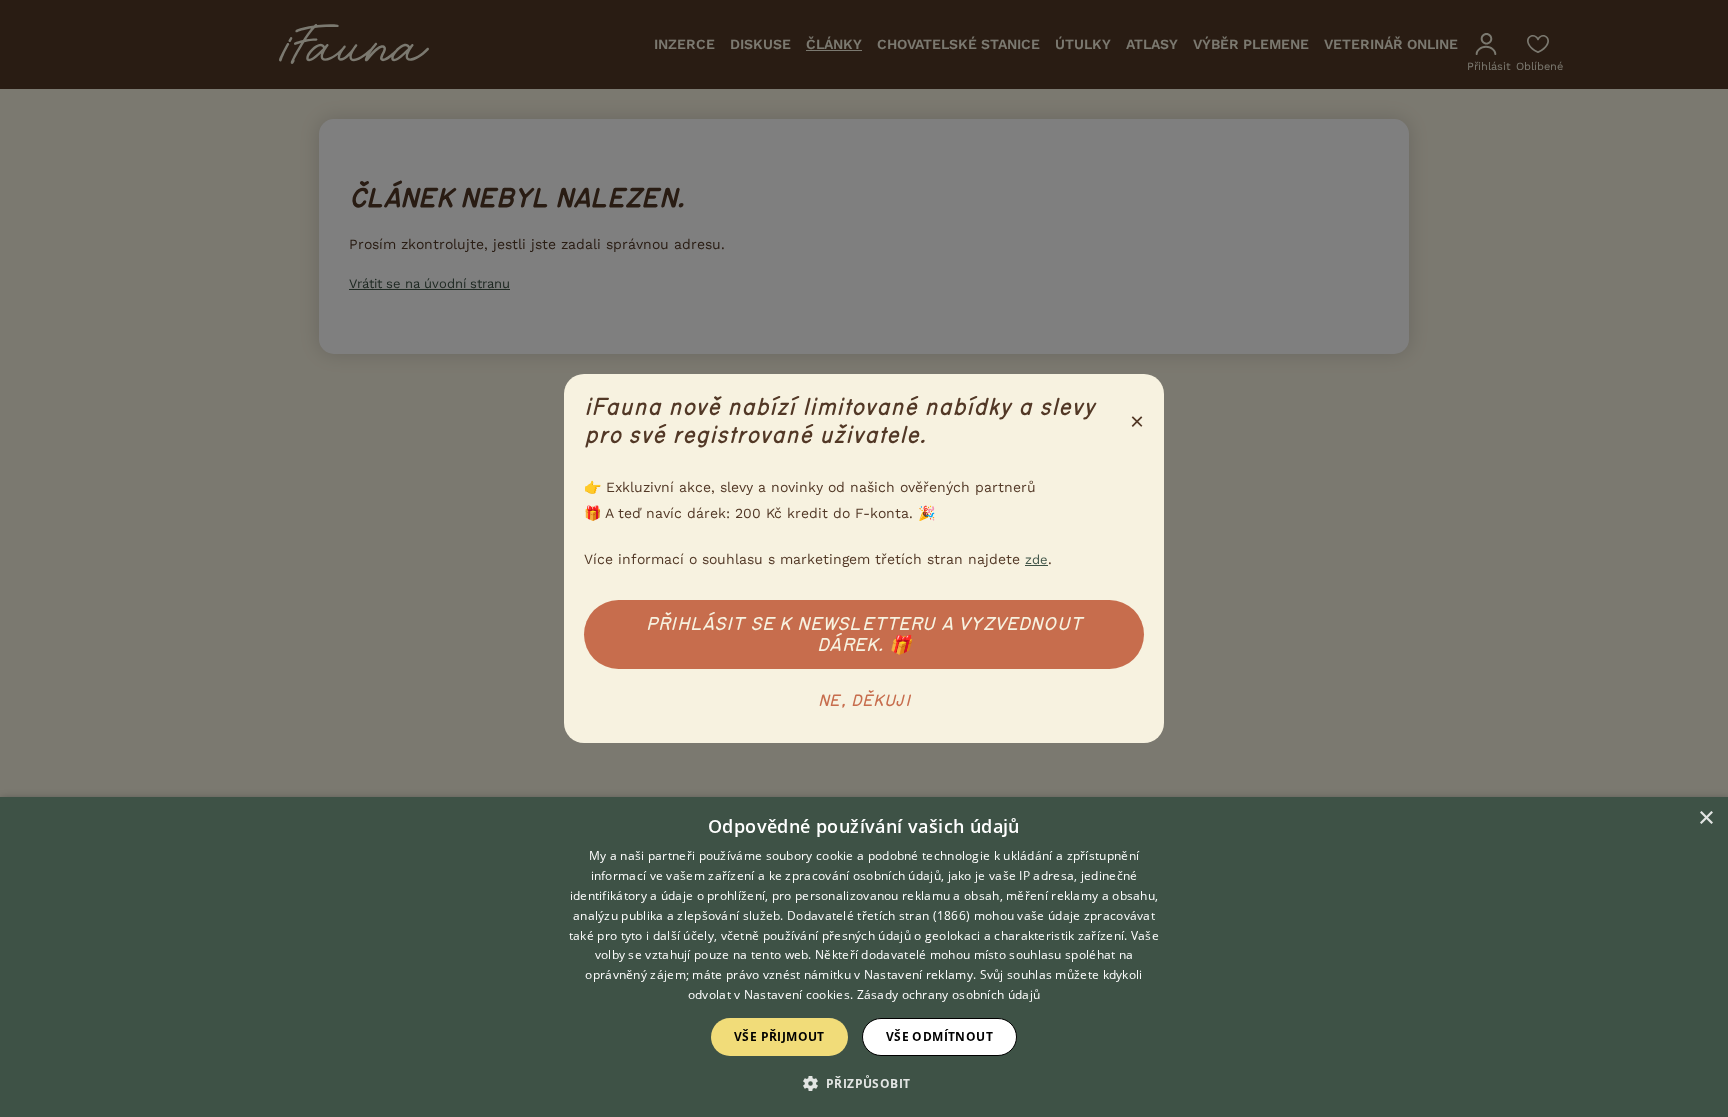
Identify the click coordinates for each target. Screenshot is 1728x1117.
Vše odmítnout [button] (939, 1036)
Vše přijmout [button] (779, 1036)
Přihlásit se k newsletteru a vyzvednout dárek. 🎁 (864, 634)
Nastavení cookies (797, 994)
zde (1036, 559)
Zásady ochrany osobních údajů (949, 994)
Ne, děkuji (864, 701)
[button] (864, 1082)
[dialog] (864, 957)
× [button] (1705, 818)
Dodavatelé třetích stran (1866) (878, 915)
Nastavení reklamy (918, 974)
